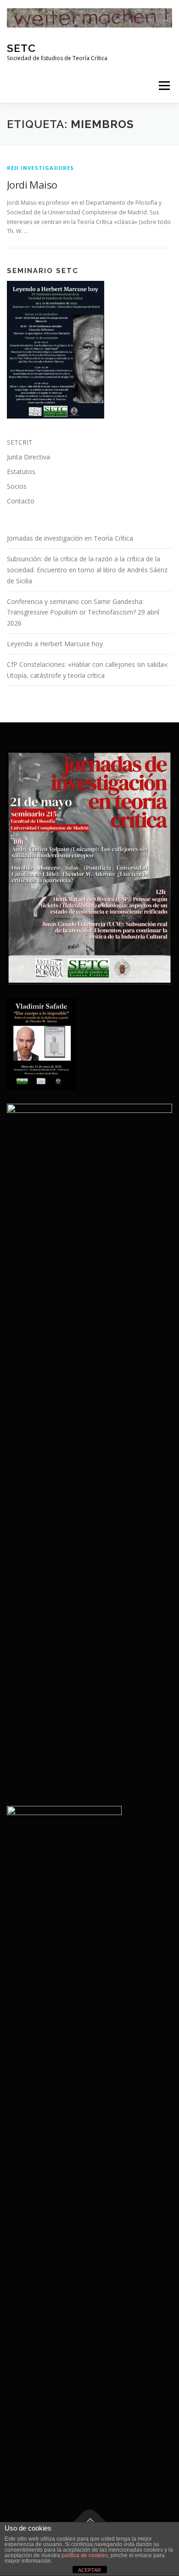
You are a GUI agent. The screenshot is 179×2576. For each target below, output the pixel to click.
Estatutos (21, 472)
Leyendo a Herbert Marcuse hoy (55, 644)
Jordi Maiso (32, 184)
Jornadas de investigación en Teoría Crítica (70, 538)
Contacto (21, 501)
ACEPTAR (89, 2570)
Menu (164, 86)
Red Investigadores (41, 168)
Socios (17, 486)
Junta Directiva (28, 457)
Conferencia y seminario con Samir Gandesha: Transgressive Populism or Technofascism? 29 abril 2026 (83, 612)
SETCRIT (20, 442)
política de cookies (85, 2555)
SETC (21, 48)
